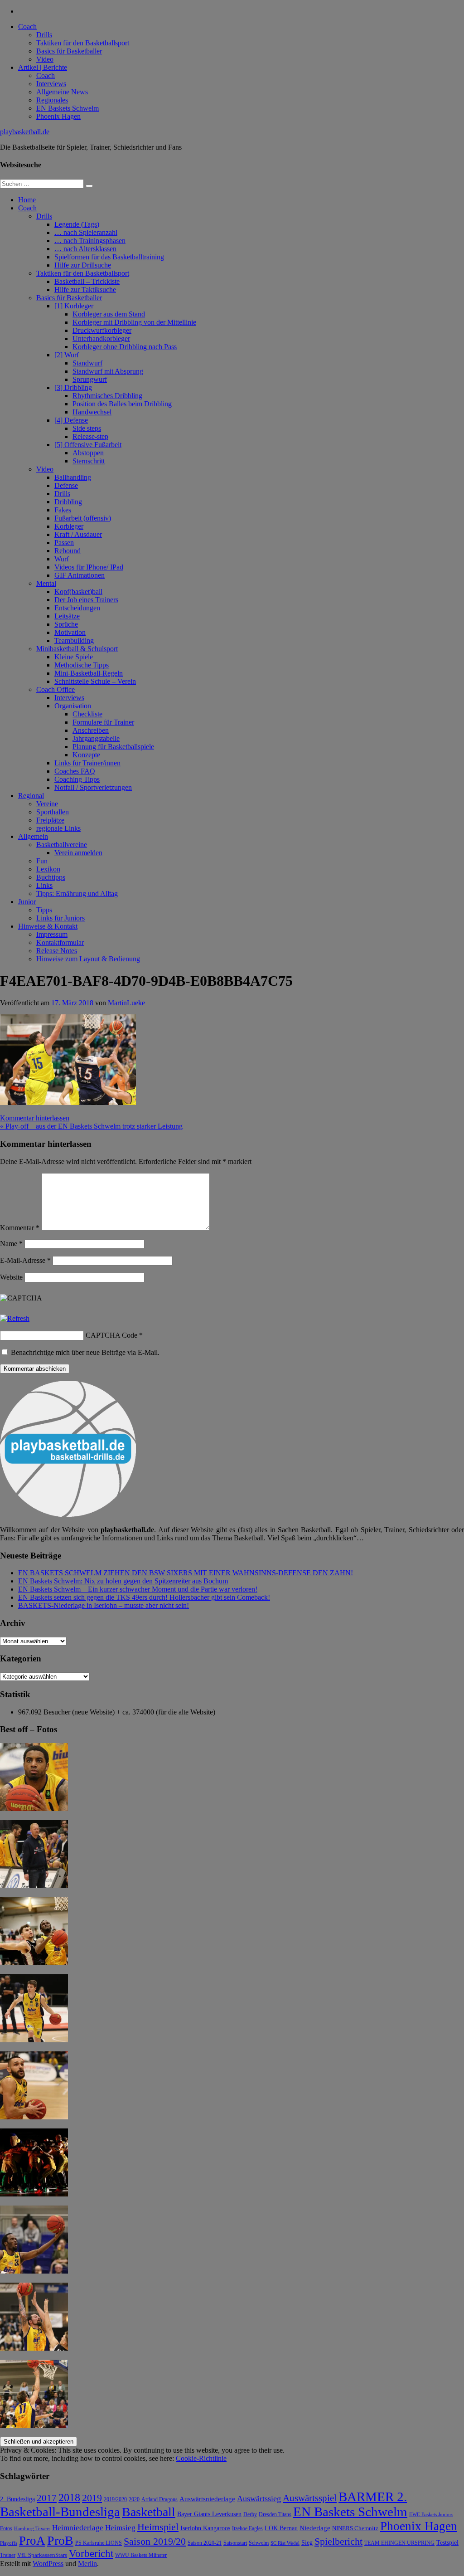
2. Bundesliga (17, 2499)
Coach (27, 27)
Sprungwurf (90, 379)
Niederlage (315, 2528)
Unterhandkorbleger (101, 338)
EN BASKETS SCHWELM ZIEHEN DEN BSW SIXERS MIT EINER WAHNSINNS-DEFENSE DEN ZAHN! (186, 1573)
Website (11, 1277)
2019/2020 (115, 2500)
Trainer (8, 2555)
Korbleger (69, 526)
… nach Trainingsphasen (90, 241)
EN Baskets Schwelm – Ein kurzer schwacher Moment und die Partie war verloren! (138, 1589)
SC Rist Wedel (285, 2543)
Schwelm (259, 2543)
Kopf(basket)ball (78, 592)
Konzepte (86, 755)
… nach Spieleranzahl (86, 232)
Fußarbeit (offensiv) (83, 518)
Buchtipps (51, 877)
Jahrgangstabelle (96, 738)
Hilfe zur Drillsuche (83, 265)
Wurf (62, 559)
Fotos (6, 2529)
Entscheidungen (77, 608)
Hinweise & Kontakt (48, 926)
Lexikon (48, 869)
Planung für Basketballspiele (113, 747)
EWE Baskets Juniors (431, 2515)
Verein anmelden (78, 853)
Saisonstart (235, 2543)
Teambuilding (74, 640)
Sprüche (66, 624)
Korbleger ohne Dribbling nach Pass (125, 347)
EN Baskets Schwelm (68, 108)
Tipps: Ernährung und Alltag (77, 894)
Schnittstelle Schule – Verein (95, 681)
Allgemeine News (62, 92)
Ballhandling (73, 477)
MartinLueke (126, 1003)
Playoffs (9, 2543)
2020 (134, 2500)
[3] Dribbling (73, 387)
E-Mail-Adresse (25, 1260)
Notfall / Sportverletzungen (93, 787)
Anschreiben (91, 730)
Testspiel (447, 2542)
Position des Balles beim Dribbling (122, 404)
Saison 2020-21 (205, 2543)
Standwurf (87, 363)
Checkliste (87, 714)
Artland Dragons (159, 2500)
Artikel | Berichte (43, 67)
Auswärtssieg (259, 2498)
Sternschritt (89, 461)
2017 (47, 2498)
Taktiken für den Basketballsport (83, 43)
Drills (44, 35)
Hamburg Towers (32, 2529)
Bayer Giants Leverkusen (209, 2514)
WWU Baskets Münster (141, 2555)
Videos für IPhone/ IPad (89, 567)
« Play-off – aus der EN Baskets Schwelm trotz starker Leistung (91, 1126)
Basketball (149, 2512)
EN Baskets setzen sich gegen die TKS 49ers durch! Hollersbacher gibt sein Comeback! (144, 1597)
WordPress (48, 2564)
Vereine (47, 804)
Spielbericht (338, 2541)
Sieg (307, 2543)
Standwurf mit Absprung (108, 371)
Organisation (73, 706)
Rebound (68, 551)
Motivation (70, 632)
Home (27, 200)
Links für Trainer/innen (87, 763)
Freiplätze (50, 820)
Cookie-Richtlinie (201, 2458)
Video (45, 59)
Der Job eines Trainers (86, 600)
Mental (46, 583)
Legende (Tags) (77, 224)
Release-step (90, 436)
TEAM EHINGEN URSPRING (399, 2543)
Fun (42, 861)
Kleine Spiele (74, 657)
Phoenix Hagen (58, 116)
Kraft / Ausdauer (78, 534)
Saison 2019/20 (155, 2542)
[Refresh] (15, 1318)
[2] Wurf (67, 355)
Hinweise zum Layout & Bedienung (88, 959)
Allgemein (33, 836)
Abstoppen (88, 453)
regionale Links (58, 828)
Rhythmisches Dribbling (107, 396)
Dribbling (68, 502)
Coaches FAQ (75, 771)
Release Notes (57, 951)
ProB (60, 2540)
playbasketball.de (25, 132)
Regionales (52, 100)
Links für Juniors (60, 918)
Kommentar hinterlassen (35, 1118)
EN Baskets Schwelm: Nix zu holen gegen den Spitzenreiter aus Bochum (123, 1581)
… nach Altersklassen (85, 249)
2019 (92, 2498)
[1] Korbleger (74, 306)
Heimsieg (120, 2528)
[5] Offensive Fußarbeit (88, 445)
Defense (66, 485)
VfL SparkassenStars (42, 2555)
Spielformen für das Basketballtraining (109, 257)
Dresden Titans (275, 2515)
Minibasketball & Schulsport (77, 649)
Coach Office (56, 689)
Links (44, 885)
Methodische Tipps (82, 665)
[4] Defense (71, 420)
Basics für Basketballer (69, 51)
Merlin (87, 2564)
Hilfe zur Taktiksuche (85, 290)
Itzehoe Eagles (247, 2529)
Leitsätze (67, 616)
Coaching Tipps (77, 779)
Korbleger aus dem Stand (109, 314)
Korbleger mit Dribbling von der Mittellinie (134, 322)
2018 (69, 2498)
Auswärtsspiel (310, 2498)
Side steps (87, 428)
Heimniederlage (78, 2528)
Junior (27, 902)
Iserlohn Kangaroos (205, 2528)
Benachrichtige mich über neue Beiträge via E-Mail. (85, 1352)
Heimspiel (158, 2527)
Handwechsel (92, 412)
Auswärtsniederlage (207, 2499)
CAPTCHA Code (111, 1335)
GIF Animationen (80, 575)
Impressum (52, 934)
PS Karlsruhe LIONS (99, 2543)
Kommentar (20, 1228)
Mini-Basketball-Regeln (89, 673)
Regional (31, 796)
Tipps (44, 910)
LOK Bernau (281, 2528)
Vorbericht (91, 2554)
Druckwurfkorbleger (102, 330)
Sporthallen (53, 812)
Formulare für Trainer (103, 722)
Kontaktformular (60, 942)
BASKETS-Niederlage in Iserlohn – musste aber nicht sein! (104, 1605)
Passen (64, 543)
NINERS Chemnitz (355, 2528)
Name (11, 1244)
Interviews (51, 84)
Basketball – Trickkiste (87, 281)
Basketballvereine (62, 845)
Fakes (63, 510)
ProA (32, 2541)
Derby (250, 2515)
